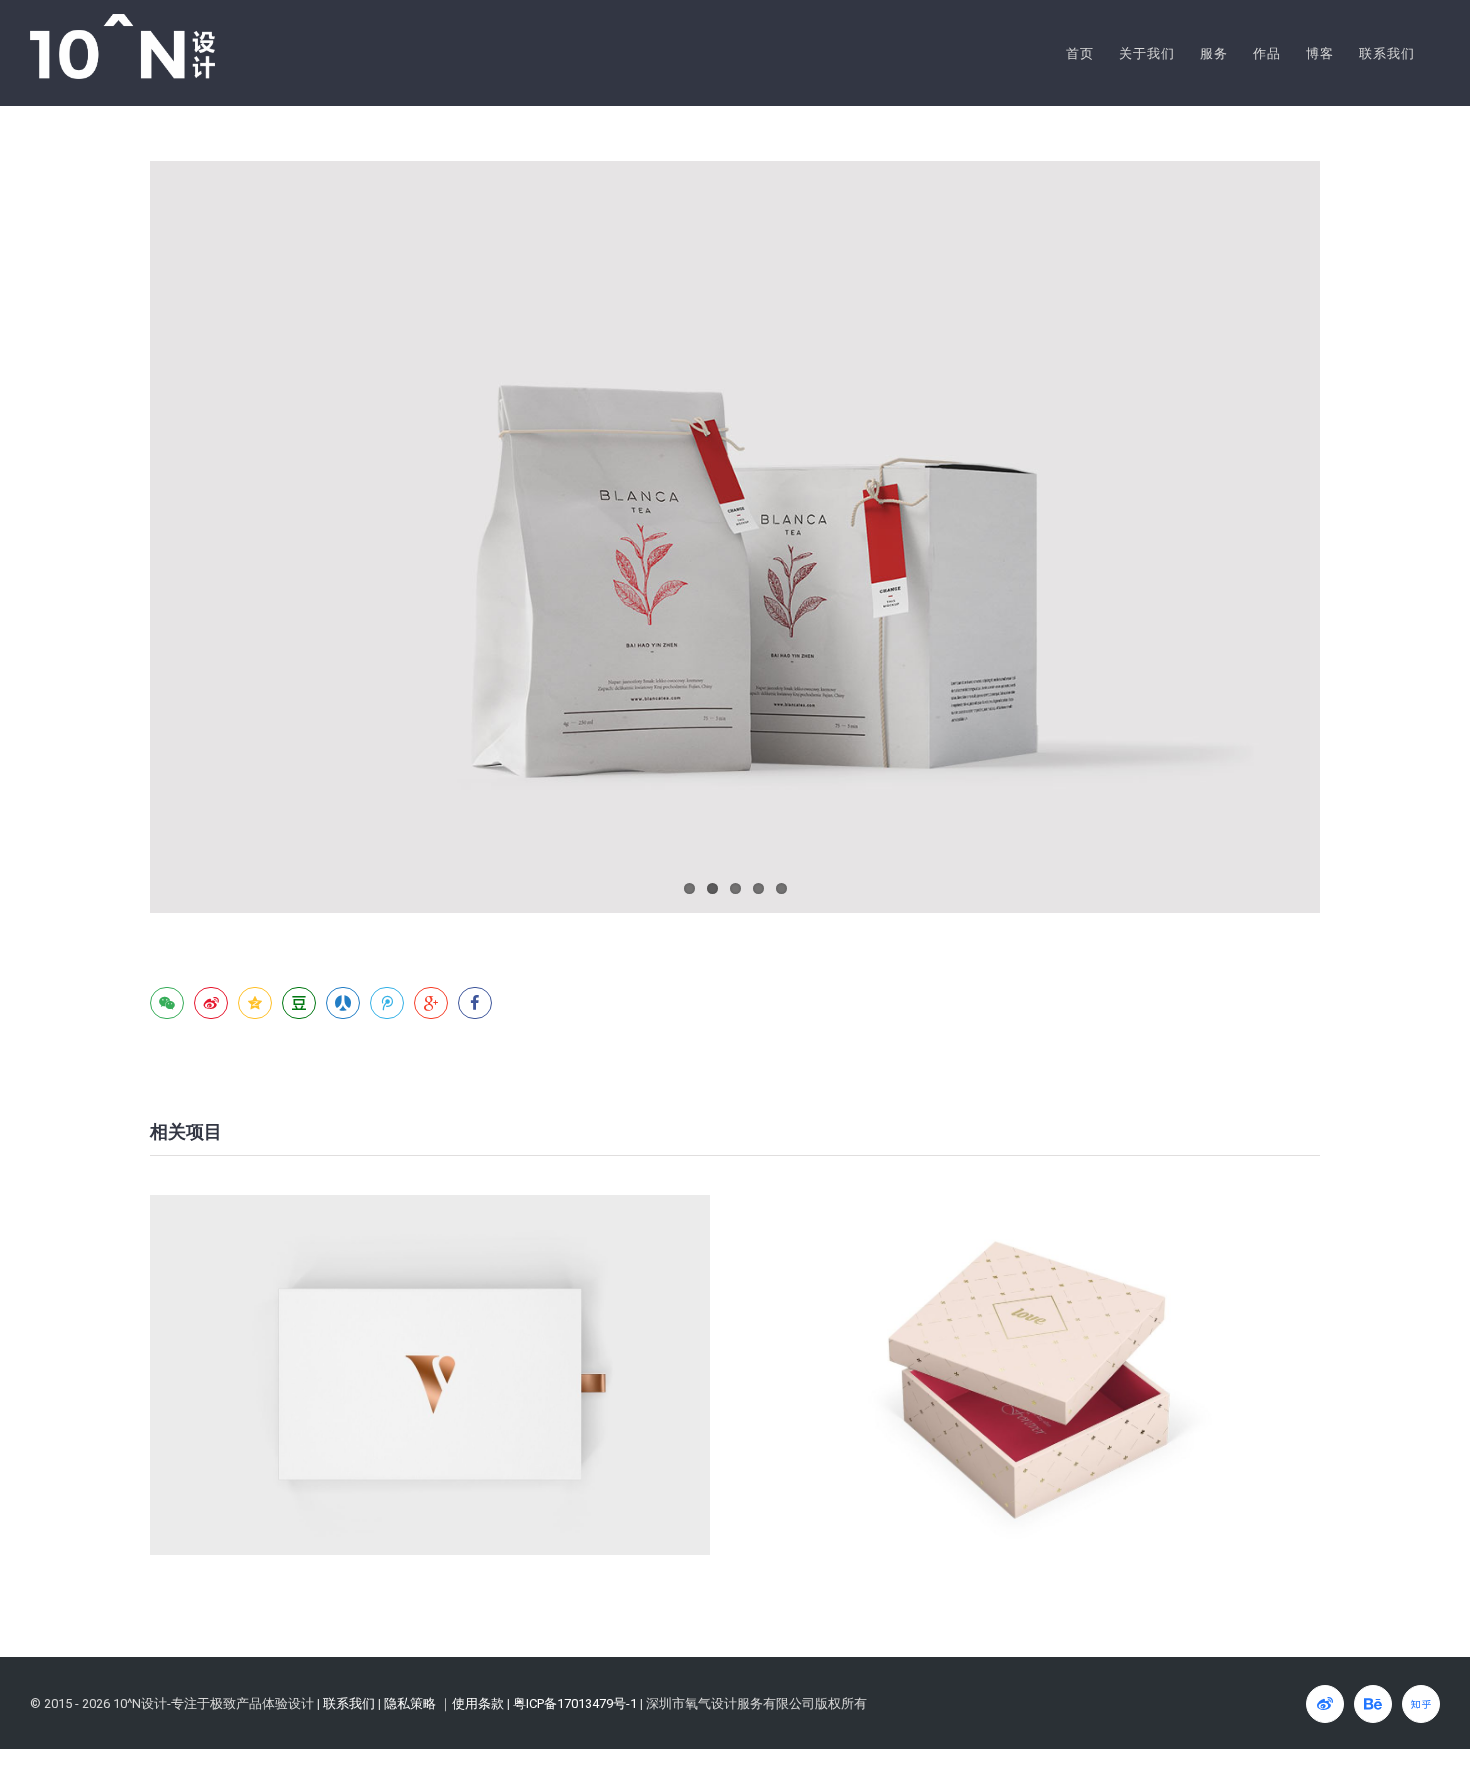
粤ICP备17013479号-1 (575, 1703)
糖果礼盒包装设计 (430, 1375)
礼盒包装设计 (1040, 1375)
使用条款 (478, 1703)
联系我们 (349, 1703)
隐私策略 (410, 1703)
